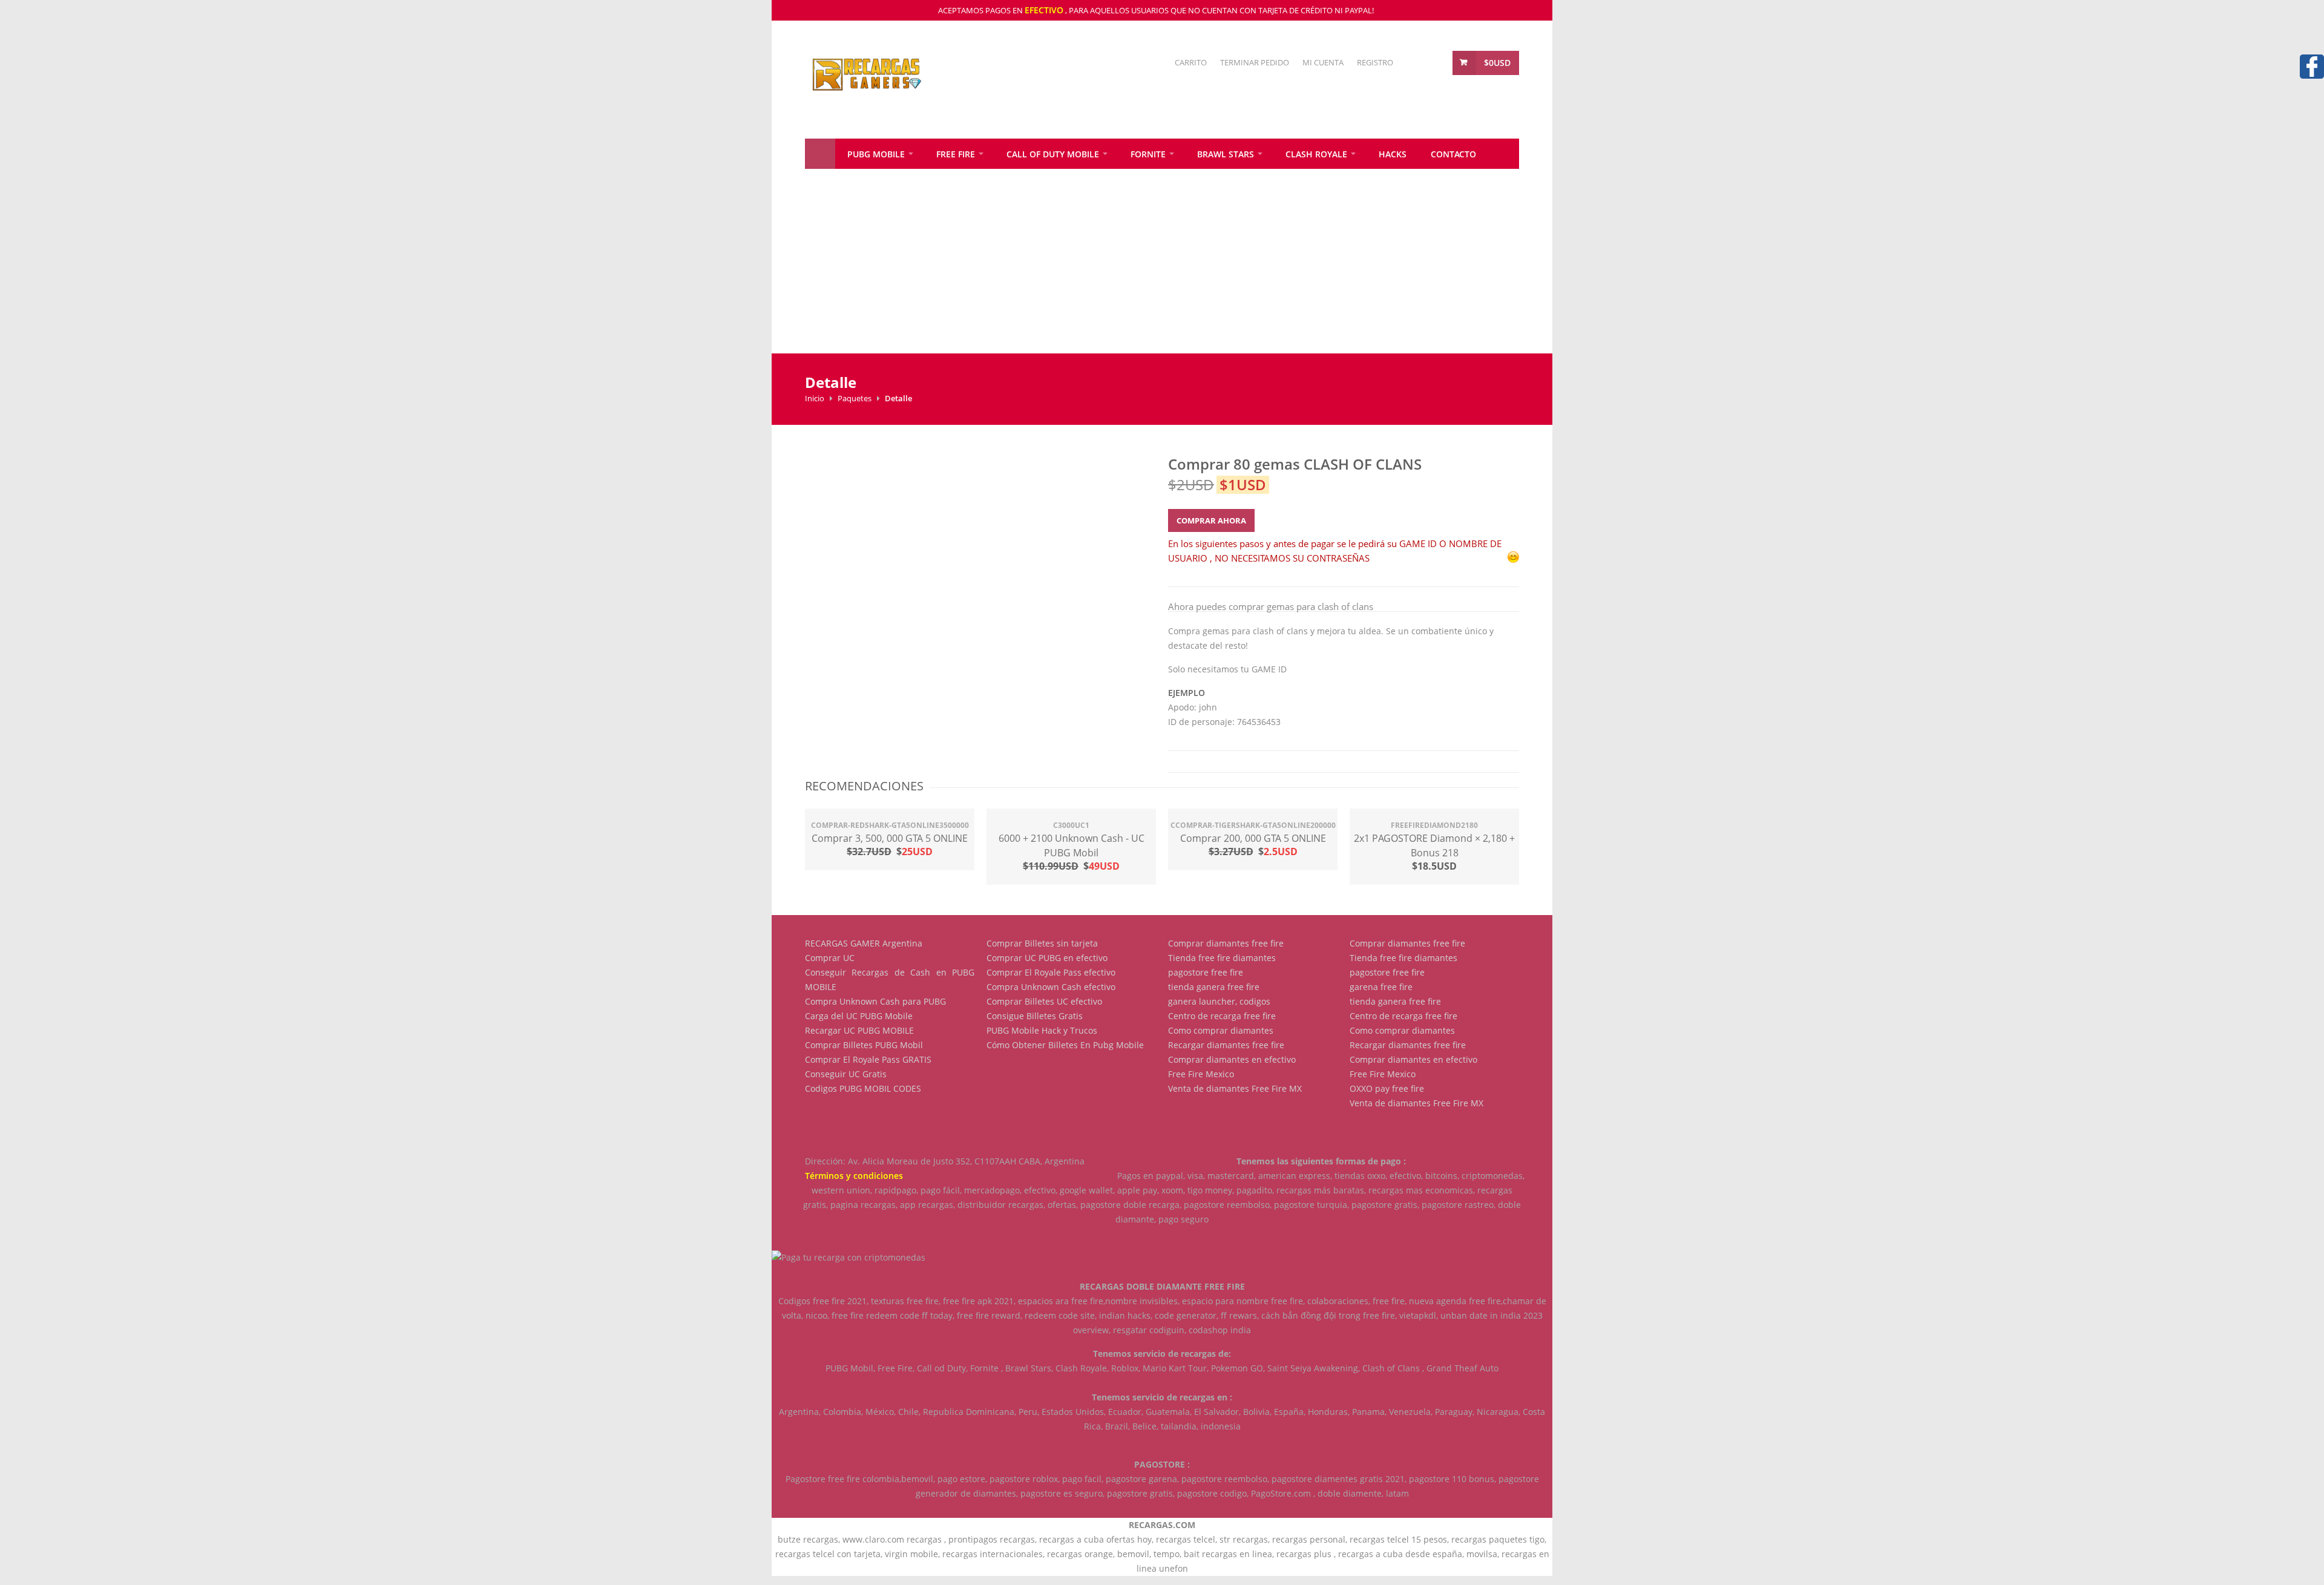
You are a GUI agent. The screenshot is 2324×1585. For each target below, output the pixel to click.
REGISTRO (1375, 62)
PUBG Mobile (876, 154)
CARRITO (1191, 62)
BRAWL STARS (1226, 154)
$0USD (1497, 63)
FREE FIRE (956, 154)
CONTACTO (1453, 154)
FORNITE (1148, 154)
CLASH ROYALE (1316, 154)
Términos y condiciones (854, 1176)
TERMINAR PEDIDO (1255, 62)
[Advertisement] (1135, 269)
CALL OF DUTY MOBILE (1053, 154)
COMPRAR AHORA (1211, 520)
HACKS (1393, 154)
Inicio (815, 398)
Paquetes (855, 398)
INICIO (820, 154)
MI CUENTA (1323, 62)
